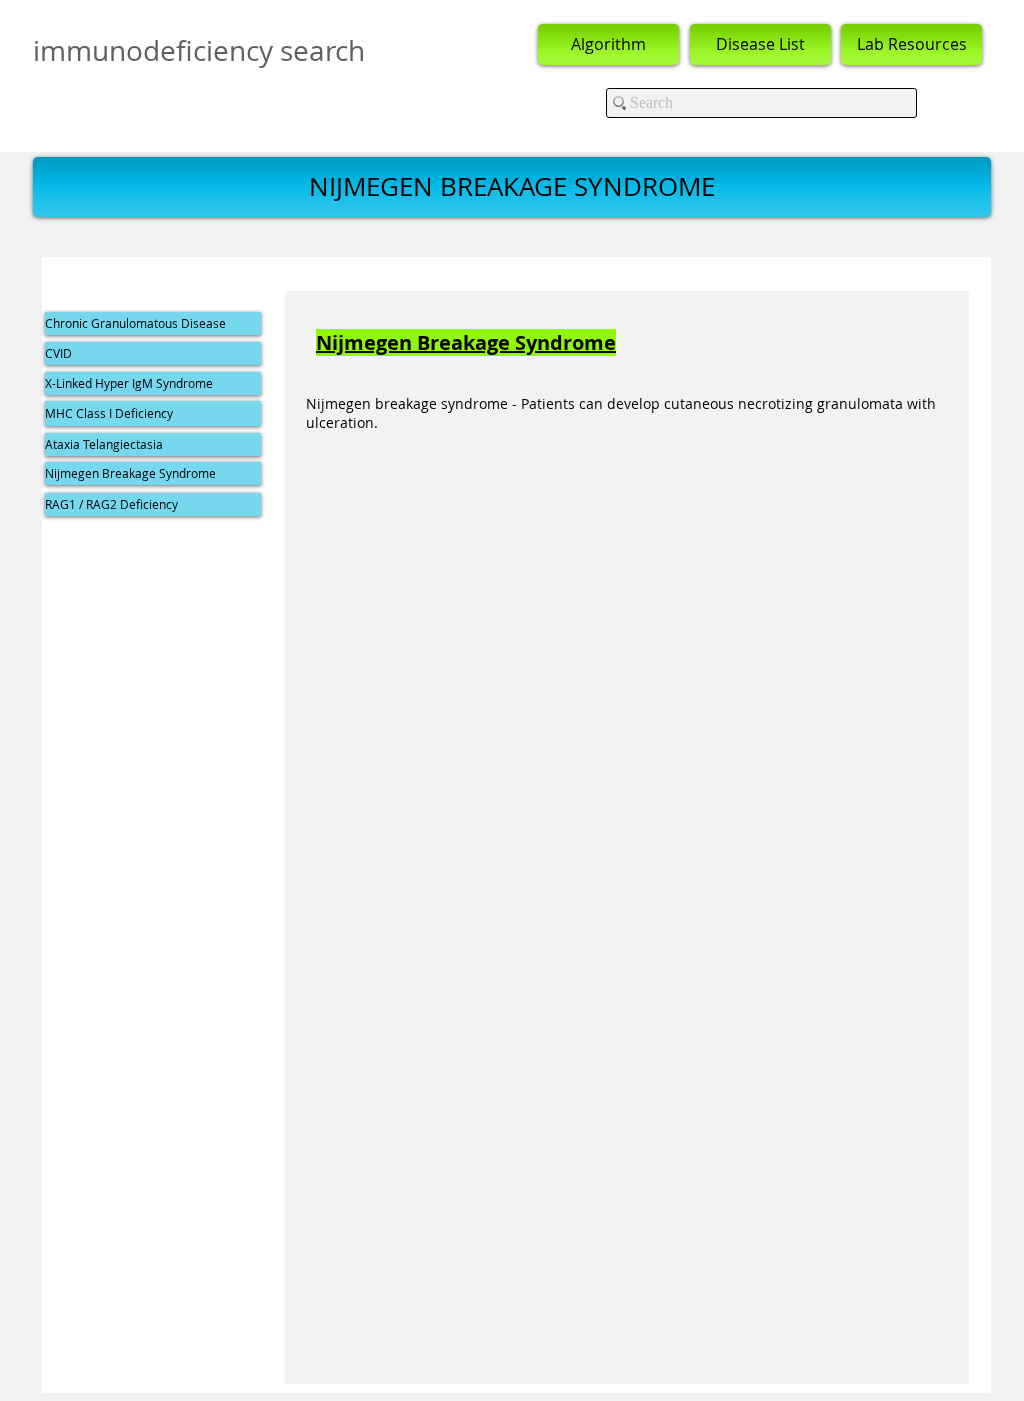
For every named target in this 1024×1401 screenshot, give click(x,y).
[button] (512, 187)
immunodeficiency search (199, 50)
